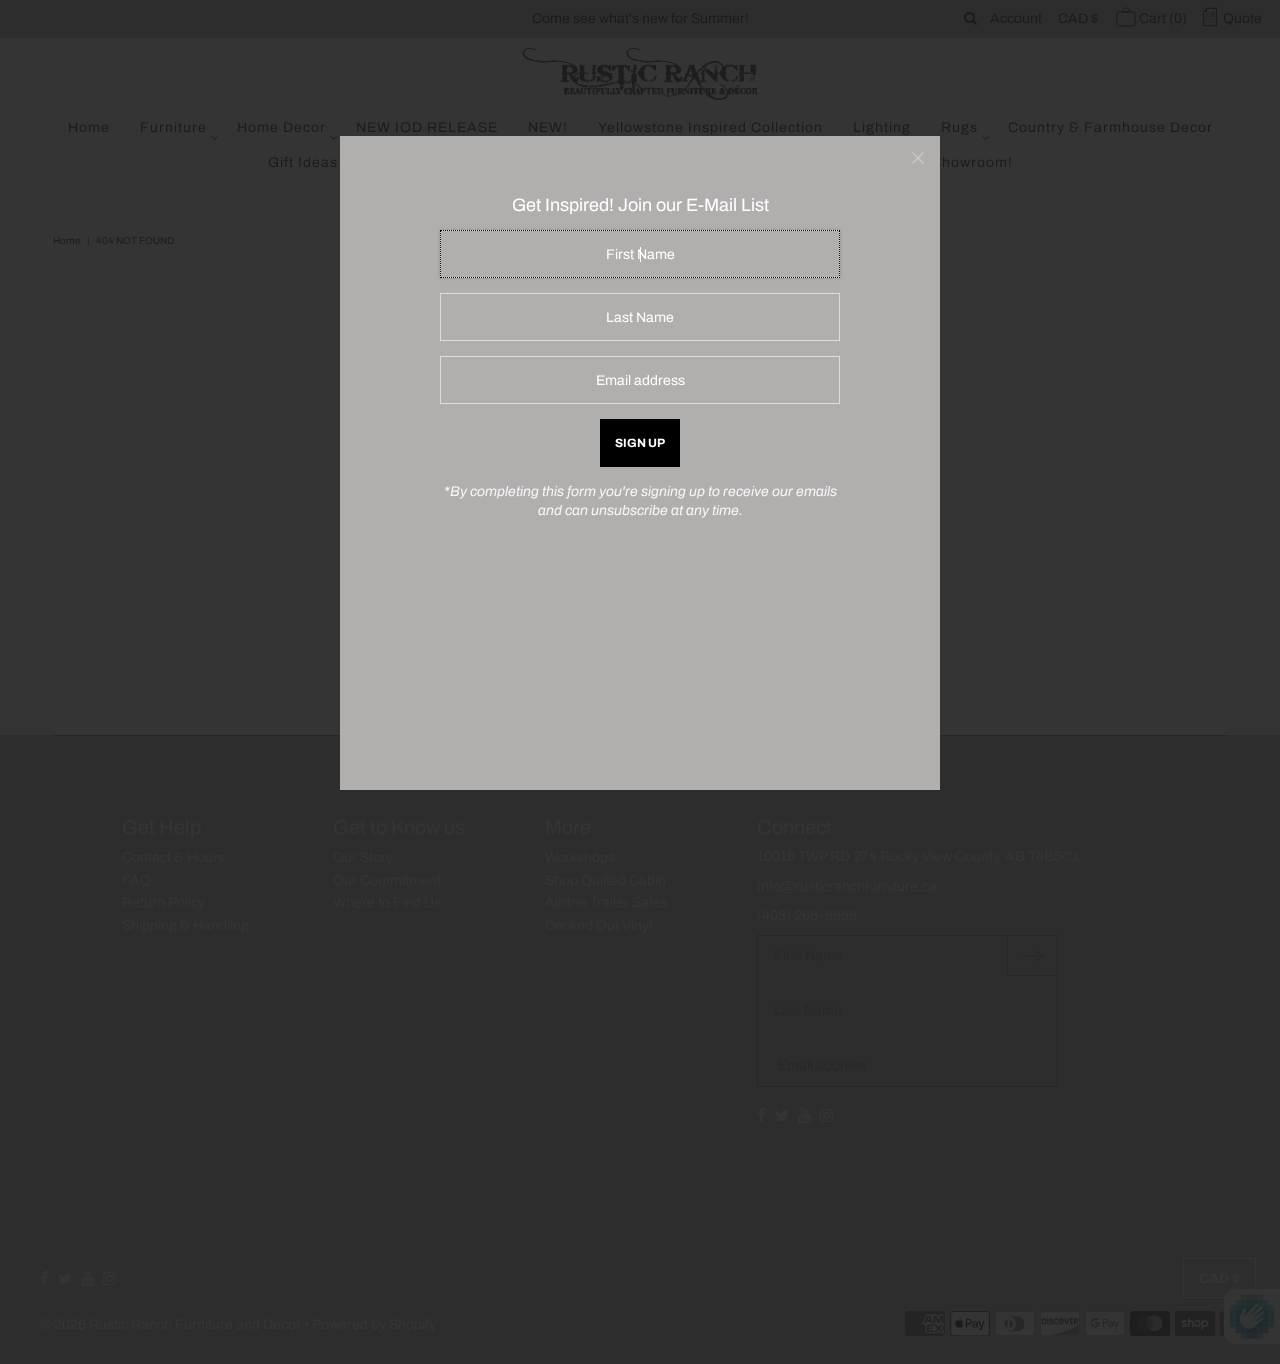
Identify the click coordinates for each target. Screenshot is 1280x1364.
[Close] (918, 158)
